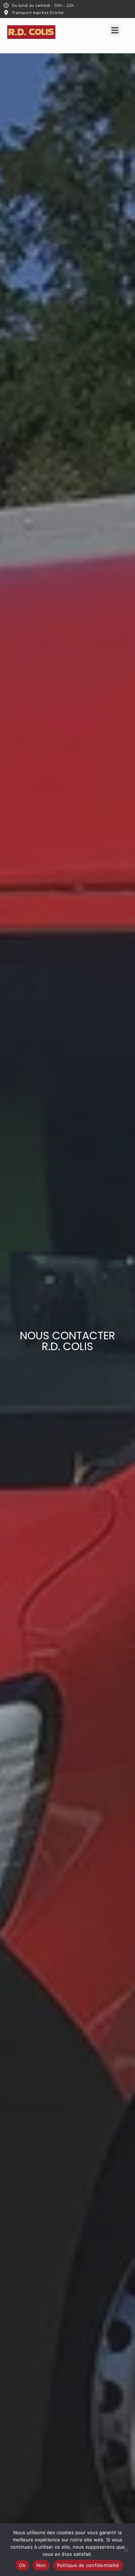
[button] (115, 30)
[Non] (126, 2550)
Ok (22, 2565)
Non (41, 2565)
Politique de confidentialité (88, 2565)
